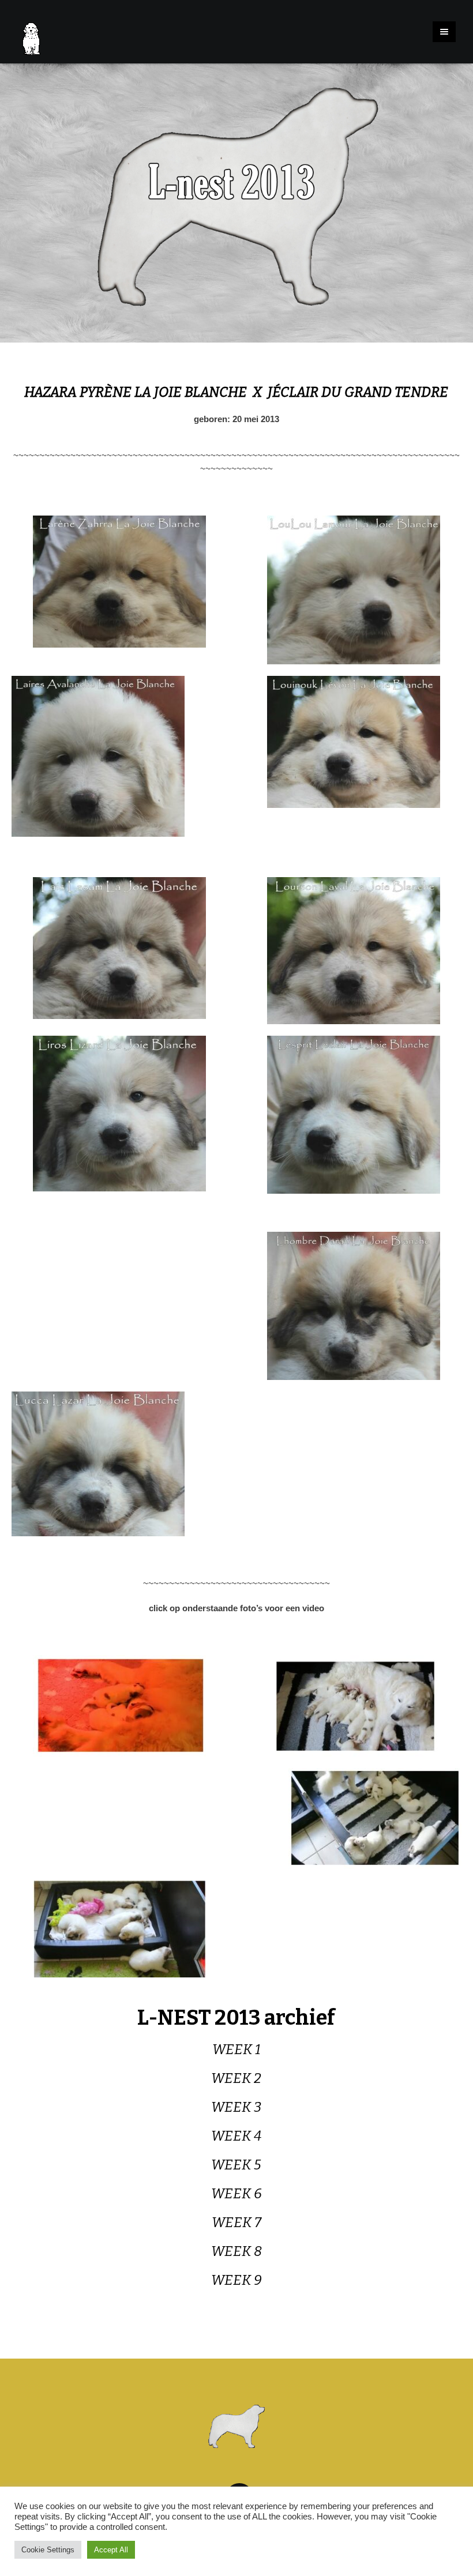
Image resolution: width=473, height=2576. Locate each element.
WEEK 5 (236, 2165)
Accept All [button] (111, 2550)
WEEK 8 (236, 2251)
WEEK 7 (236, 2222)
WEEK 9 (236, 2280)
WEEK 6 (236, 2194)
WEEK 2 (236, 2078)
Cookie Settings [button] (48, 2550)
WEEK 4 (236, 2136)
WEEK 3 (236, 2107)
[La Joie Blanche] (236, 2426)
